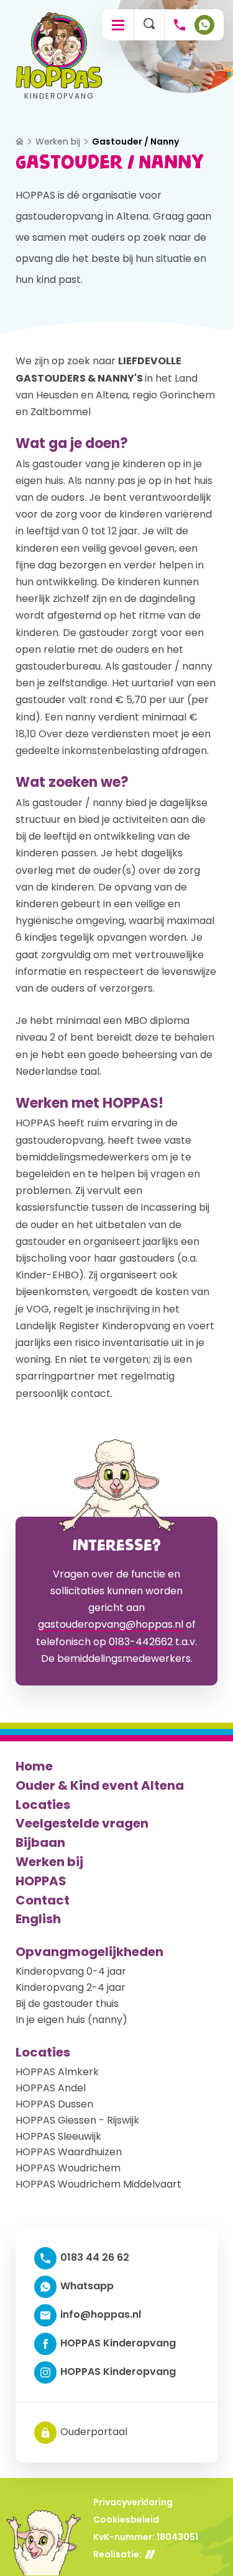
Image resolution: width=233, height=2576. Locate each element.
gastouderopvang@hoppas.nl (111, 1624)
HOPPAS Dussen (54, 2104)
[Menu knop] (118, 25)
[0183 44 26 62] (180, 25)
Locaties (43, 1805)
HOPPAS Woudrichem (68, 2168)
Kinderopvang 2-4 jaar (71, 1987)
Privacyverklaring (133, 2502)
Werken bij (58, 142)
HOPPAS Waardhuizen (69, 2152)
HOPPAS (41, 1881)
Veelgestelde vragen (82, 1823)
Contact (43, 1900)
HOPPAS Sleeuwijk (58, 2136)
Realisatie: (117, 2554)
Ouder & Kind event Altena (100, 1785)
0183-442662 (141, 1642)
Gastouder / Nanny (135, 142)
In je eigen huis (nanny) (71, 2020)
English (38, 1919)
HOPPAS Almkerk (57, 2072)
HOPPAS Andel (51, 2088)
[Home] (20, 141)
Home (34, 1766)
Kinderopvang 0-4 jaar (71, 1971)
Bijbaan (40, 1842)
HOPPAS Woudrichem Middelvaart (98, 2184)
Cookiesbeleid (126, 2520)
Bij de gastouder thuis (67, 2004)
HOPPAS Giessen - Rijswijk (77, 2120)
